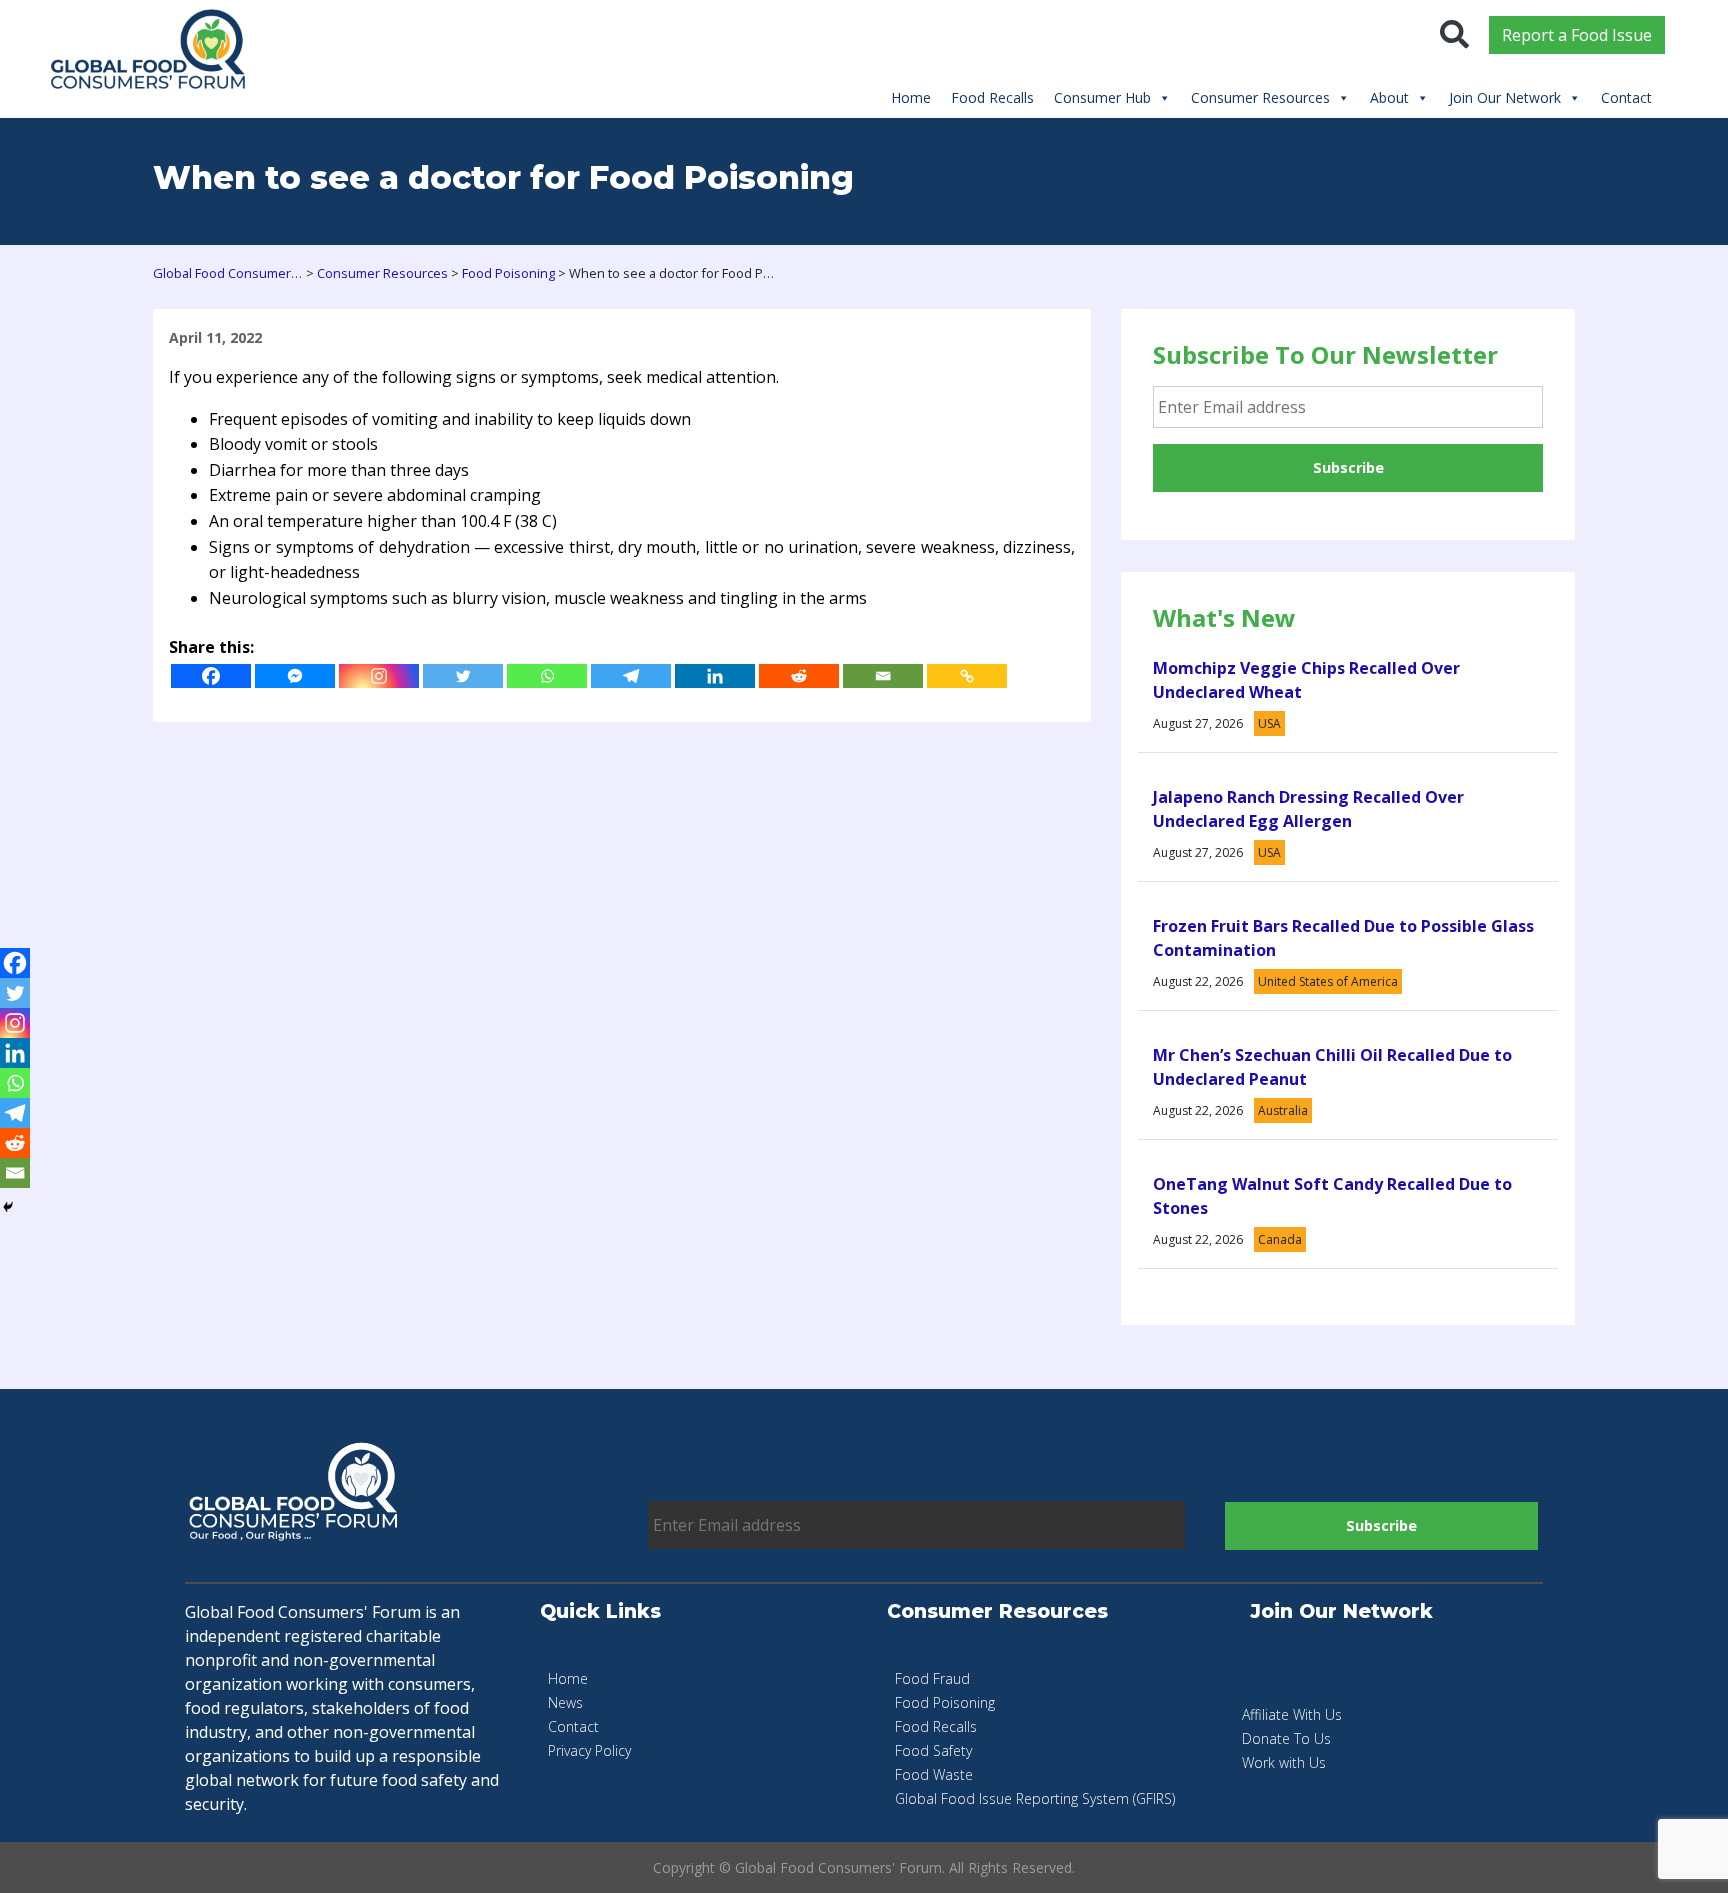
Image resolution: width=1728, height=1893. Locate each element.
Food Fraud (932, 1678)
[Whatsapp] (547, 676)
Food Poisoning (945, 1702)
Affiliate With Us (1292, 1714)
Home (911, 97)
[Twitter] (463, 676)
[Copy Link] (967, 676)
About (1389, 97)
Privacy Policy (589, 1750)
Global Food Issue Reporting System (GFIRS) (1035, 1798)
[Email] (883, 676)
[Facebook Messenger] (295, 676)
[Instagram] (379, 676)
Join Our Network (1505, 97)
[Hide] (8, 1207)
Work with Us (1284, 1762)
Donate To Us (1286, 1738)
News (565, 1702)
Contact (1626, 97)
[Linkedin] (715, 676)
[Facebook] (211, 676)
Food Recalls (992, 97)
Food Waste (934, 1774)
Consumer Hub (1102, 97)
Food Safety (933, 1750)
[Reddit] (799, 676)
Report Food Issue (1577, 35)
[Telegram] (631, 676)
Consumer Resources (1260, 97)
